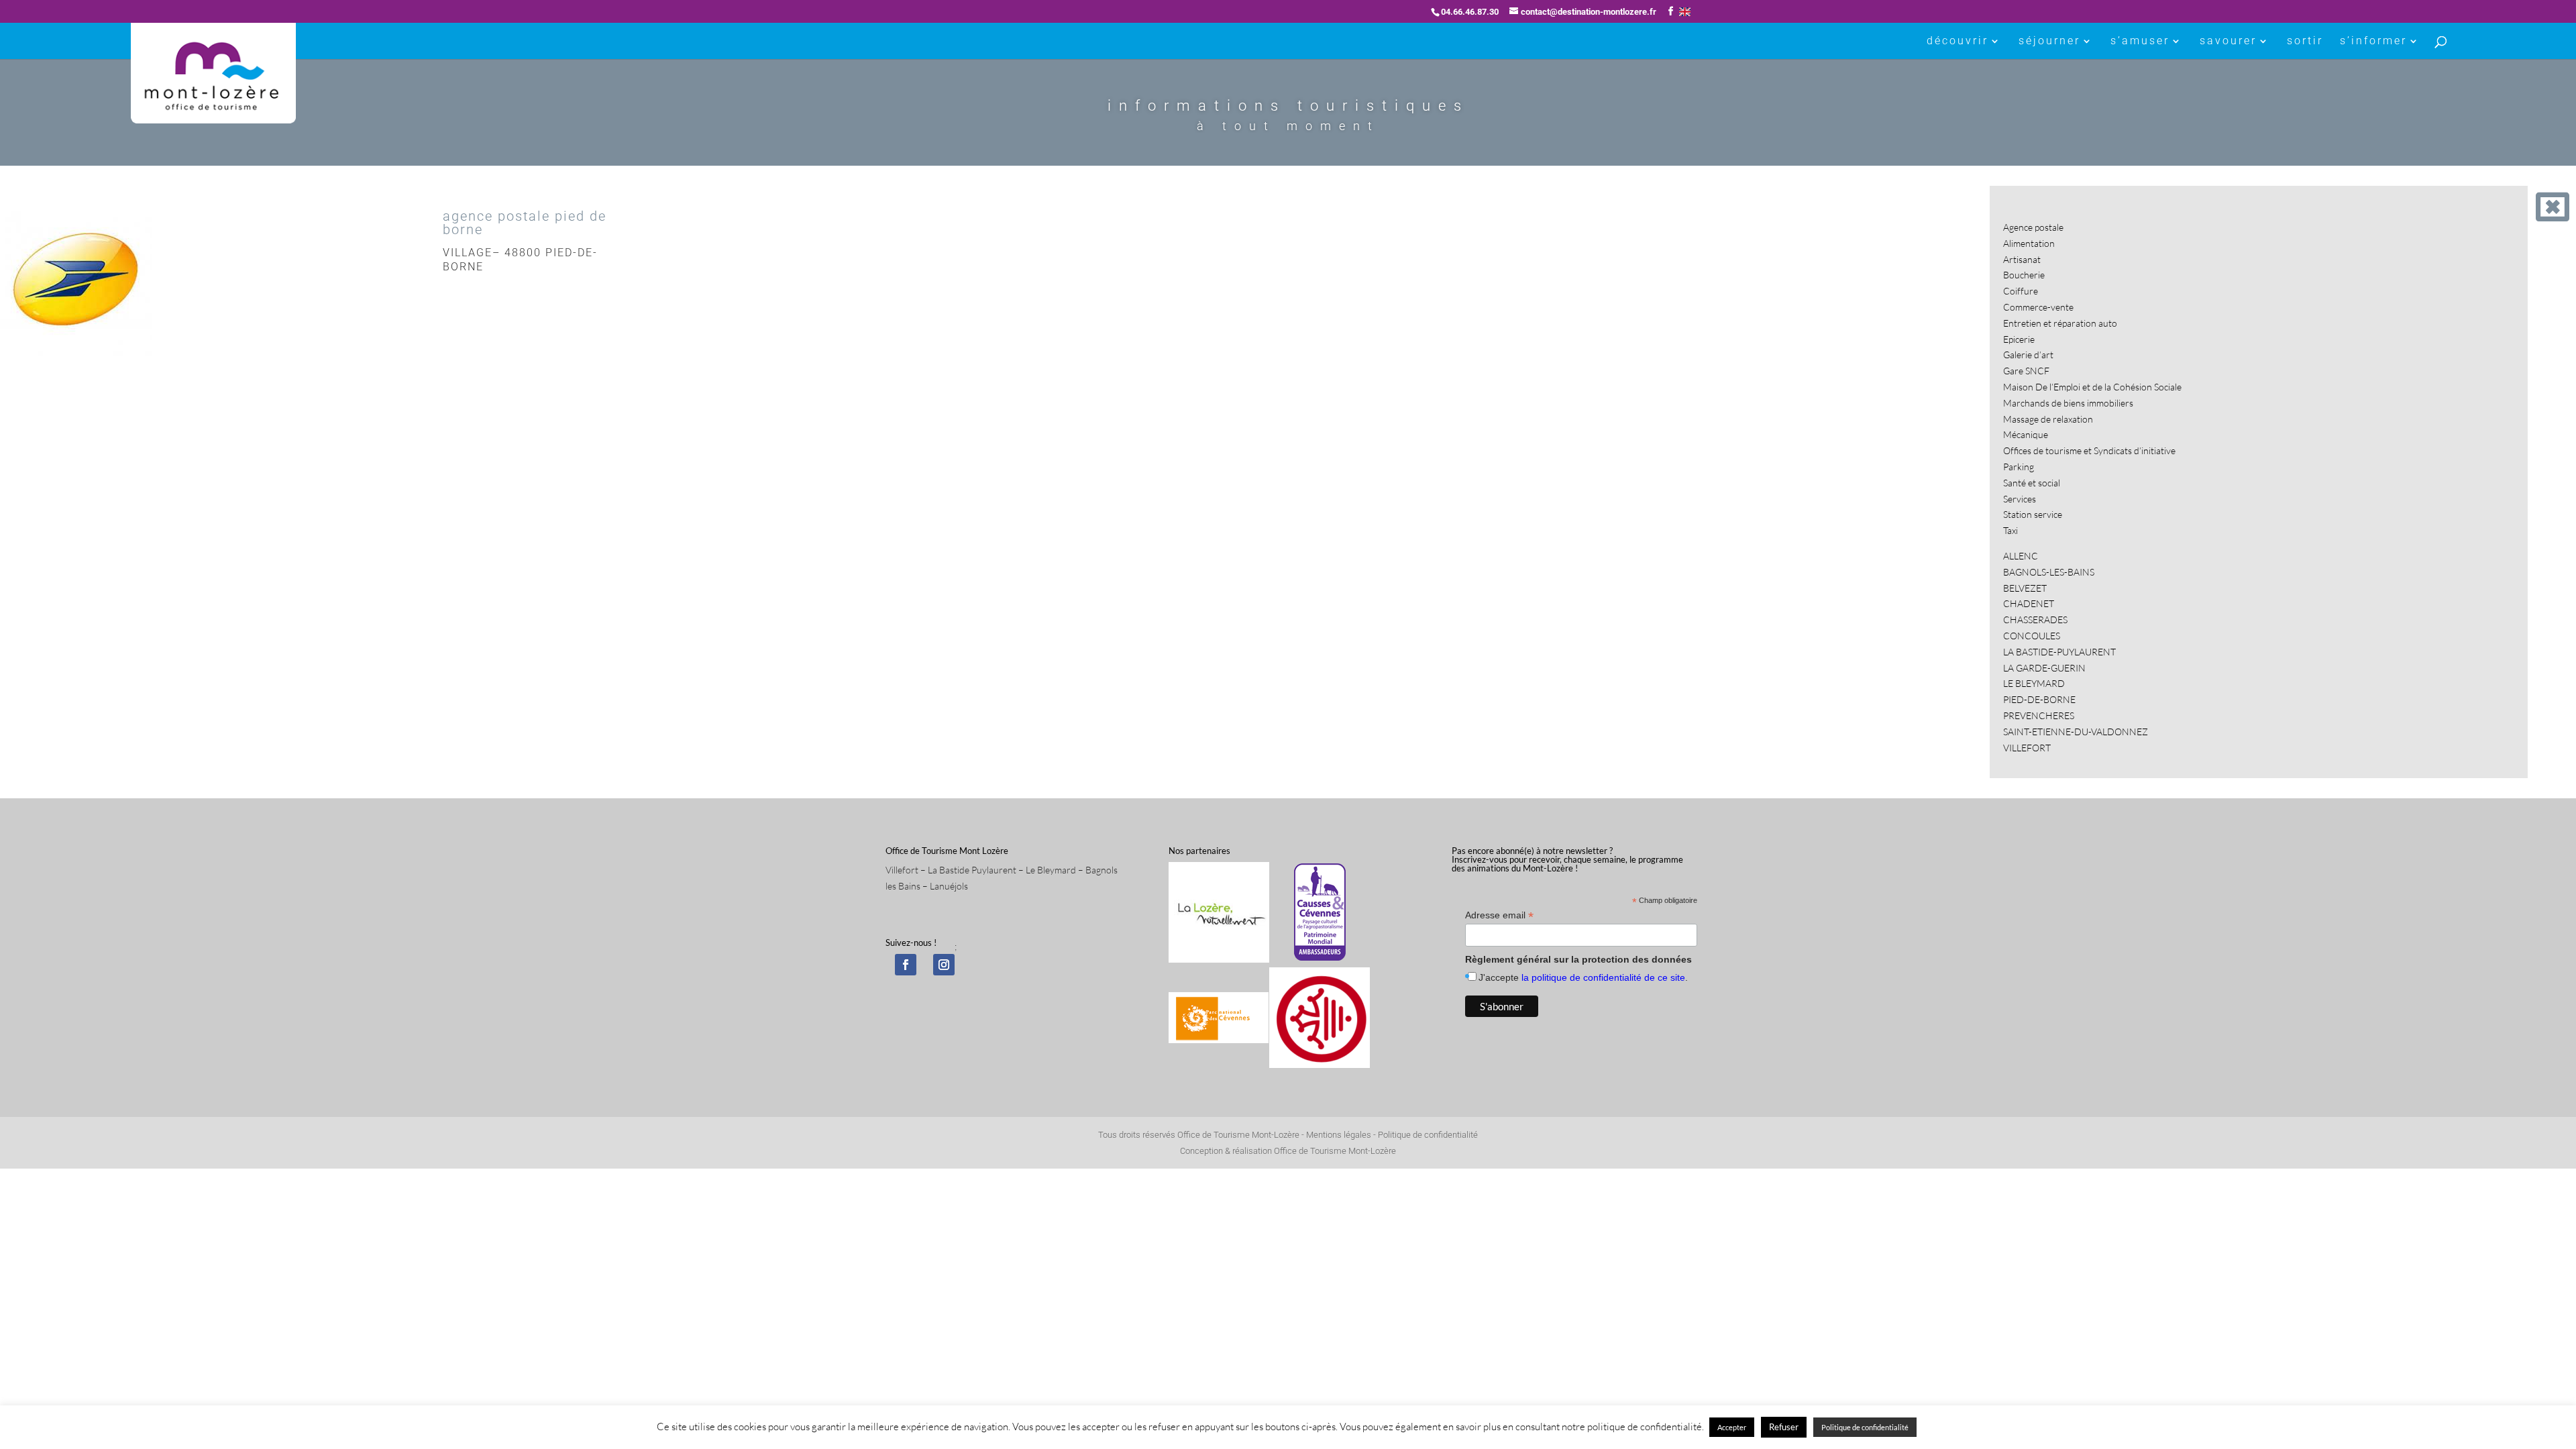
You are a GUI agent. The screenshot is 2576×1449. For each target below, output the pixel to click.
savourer (2228, 42)
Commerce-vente (2038, 307)
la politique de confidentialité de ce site (1603, 977)
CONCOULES (2032, 636)
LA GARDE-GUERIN (2044, 668)
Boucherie (2024, 275)
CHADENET (2029, 603)
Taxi (2010, 530)
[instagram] (944, 965)
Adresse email (1499, 915)
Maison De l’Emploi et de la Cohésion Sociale (2092, 387)
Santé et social (2032, 483)
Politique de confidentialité (1428, 1135)
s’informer (2373, 42)
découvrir (1957, 42)
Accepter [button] (1732, 1427)
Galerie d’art (2028, 355)
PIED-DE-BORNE (2039, 699)
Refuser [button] (1784, 1427)
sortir (2305, 42)
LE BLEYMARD (2034, 683)
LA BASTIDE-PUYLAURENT (2059, 652)
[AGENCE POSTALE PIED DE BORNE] (76, 355)
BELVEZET (2025, 588)
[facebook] (906, 965)
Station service (2033, 514)
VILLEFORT (2027, 748)
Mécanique (2026, 434)
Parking (2019, 467)
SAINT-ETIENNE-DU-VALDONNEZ (2076, 732)
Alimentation (2029, 243)
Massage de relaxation (2048, 419)
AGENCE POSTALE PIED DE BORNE (525, 223)
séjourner (2049, 42)
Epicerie (2019, 339)
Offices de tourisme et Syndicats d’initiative (2089, 450)
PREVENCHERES (2039, 715)
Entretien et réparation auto (2060, 323)
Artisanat (2022, 259)
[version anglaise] (1685, 12)
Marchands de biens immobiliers (2068, 403)
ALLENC (2021, 556)
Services (2020, 499)
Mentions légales (1339, 1135)
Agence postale (2033, 227)
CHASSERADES (2035, 620)
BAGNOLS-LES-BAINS (2049, 572)
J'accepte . (1583, 977)
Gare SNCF (2026, 371)
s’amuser (2140, 42)
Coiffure (2021, 291)
